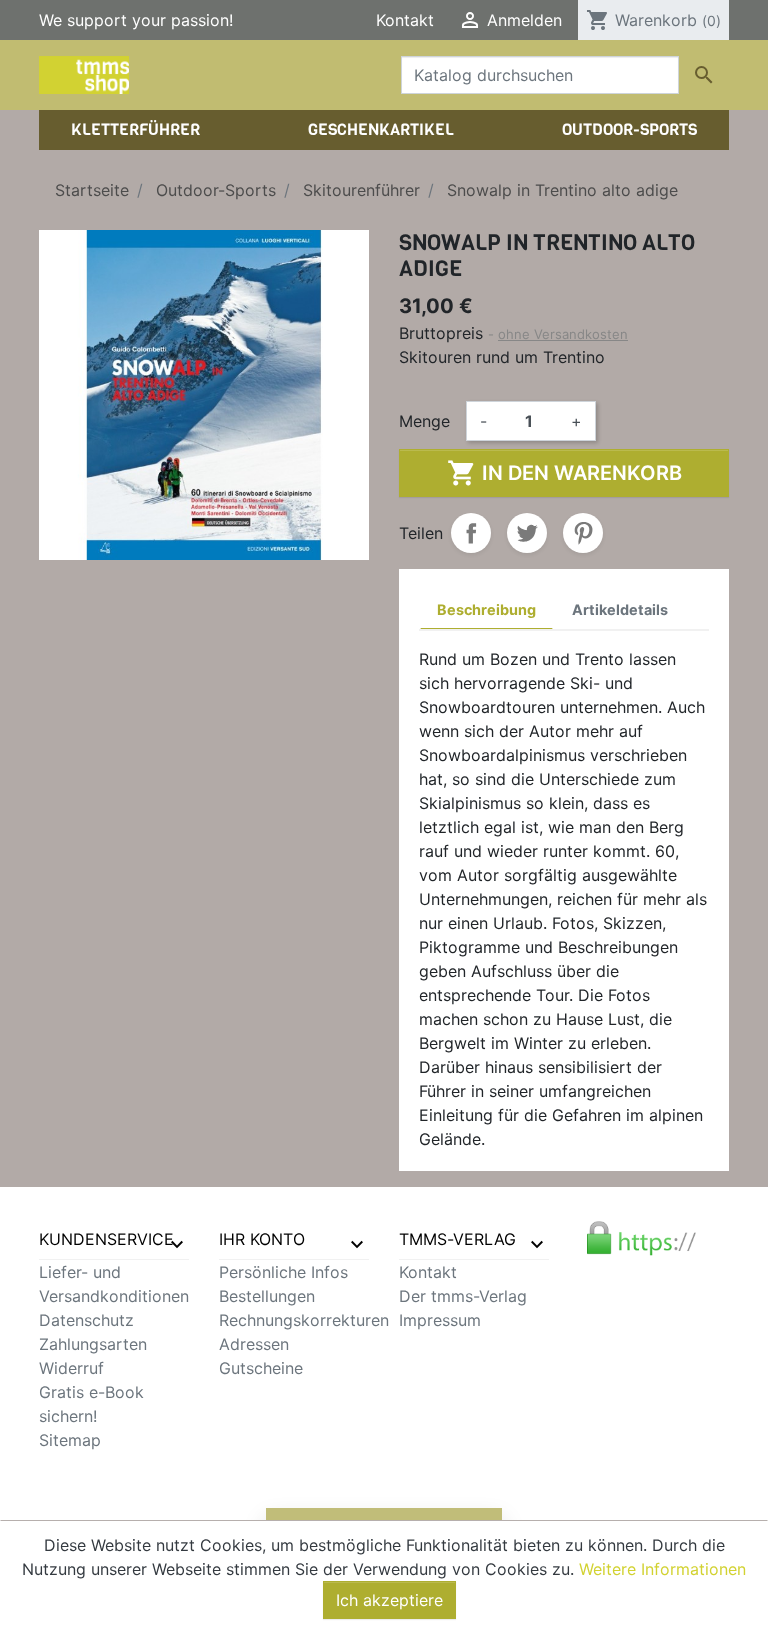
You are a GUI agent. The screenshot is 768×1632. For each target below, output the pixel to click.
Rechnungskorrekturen (304, 1320)
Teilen (471, 533)
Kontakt (405, 20)
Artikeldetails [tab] (620, 609)
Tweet (527, 533)
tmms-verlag (457, 1239)
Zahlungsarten (93, 1344)
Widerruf (71, 1368)
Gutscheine (261, 1368)
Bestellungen (267, 1296)
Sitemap (70, 1440)
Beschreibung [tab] (486, 609)
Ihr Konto (262, 1239)
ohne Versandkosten (563, 334)
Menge (424, 421)
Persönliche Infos (283, 1272)
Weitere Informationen (662, 1569)
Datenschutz (86, 1320)
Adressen (254, 1344)
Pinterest (583, 533)
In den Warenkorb (564, 473)
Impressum (440, 1320)
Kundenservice (106, 1239)
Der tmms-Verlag (463, 1296)
